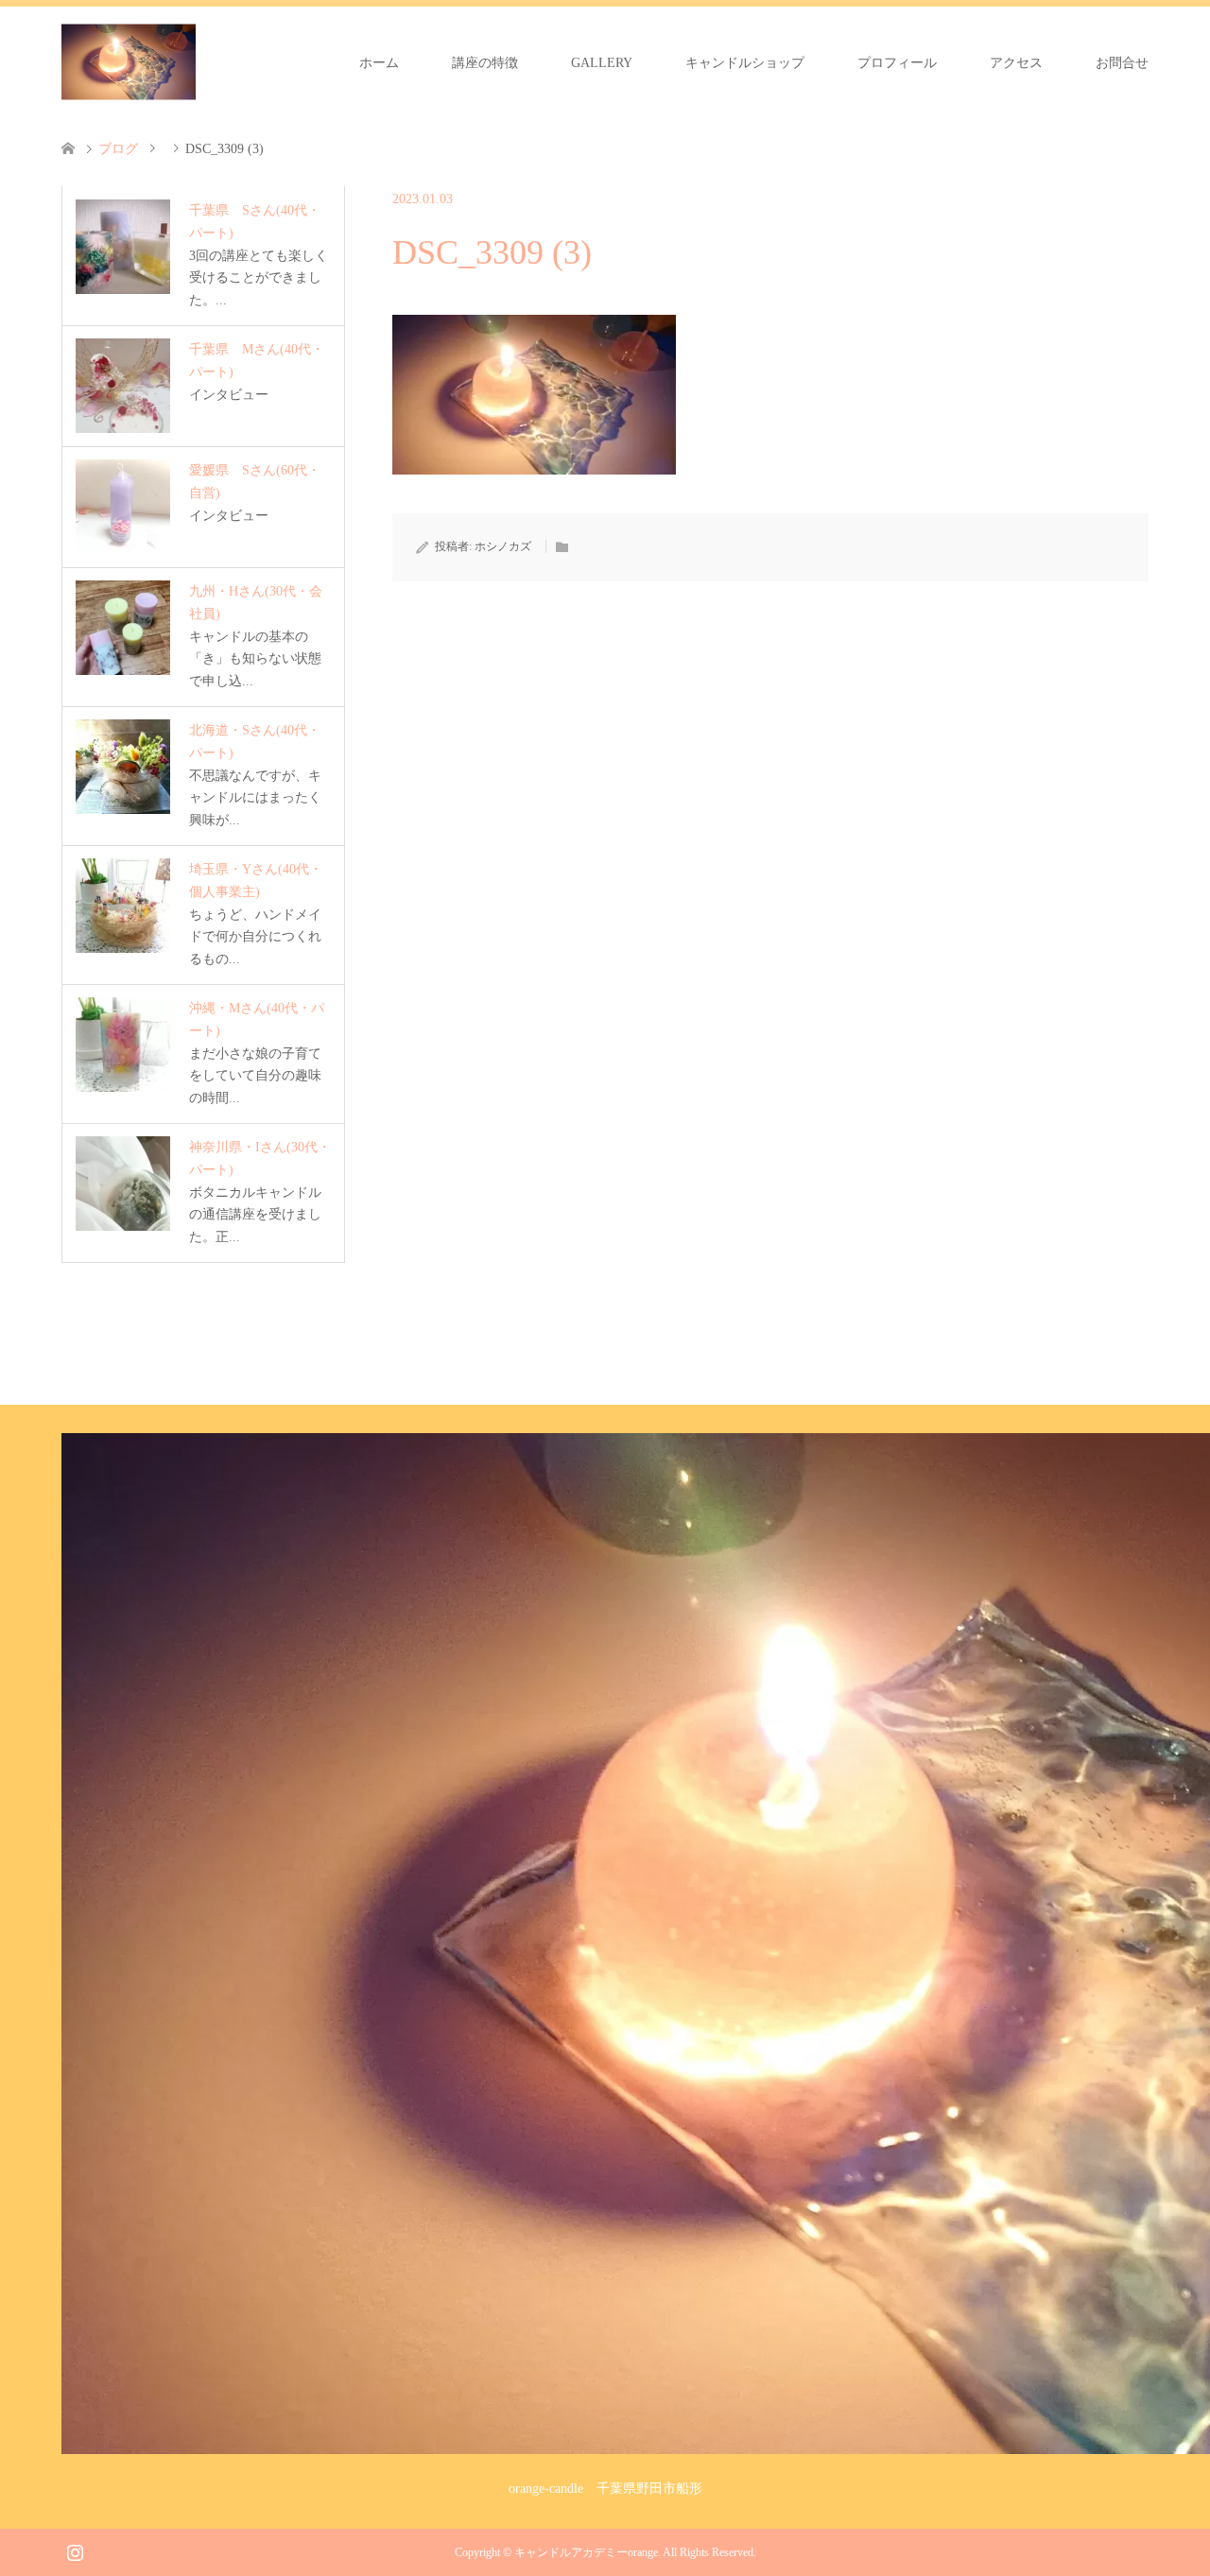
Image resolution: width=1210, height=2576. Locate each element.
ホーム (379, 63)
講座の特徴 (485, 63)
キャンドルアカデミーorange (586, 2552)
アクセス (1016, 63)
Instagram (75, 2550)
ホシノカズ (503, 546)
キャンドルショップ (745, 63)
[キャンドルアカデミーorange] (129, 62)
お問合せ (1122, 63)
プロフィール (897, 63)
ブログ (118, 149)
